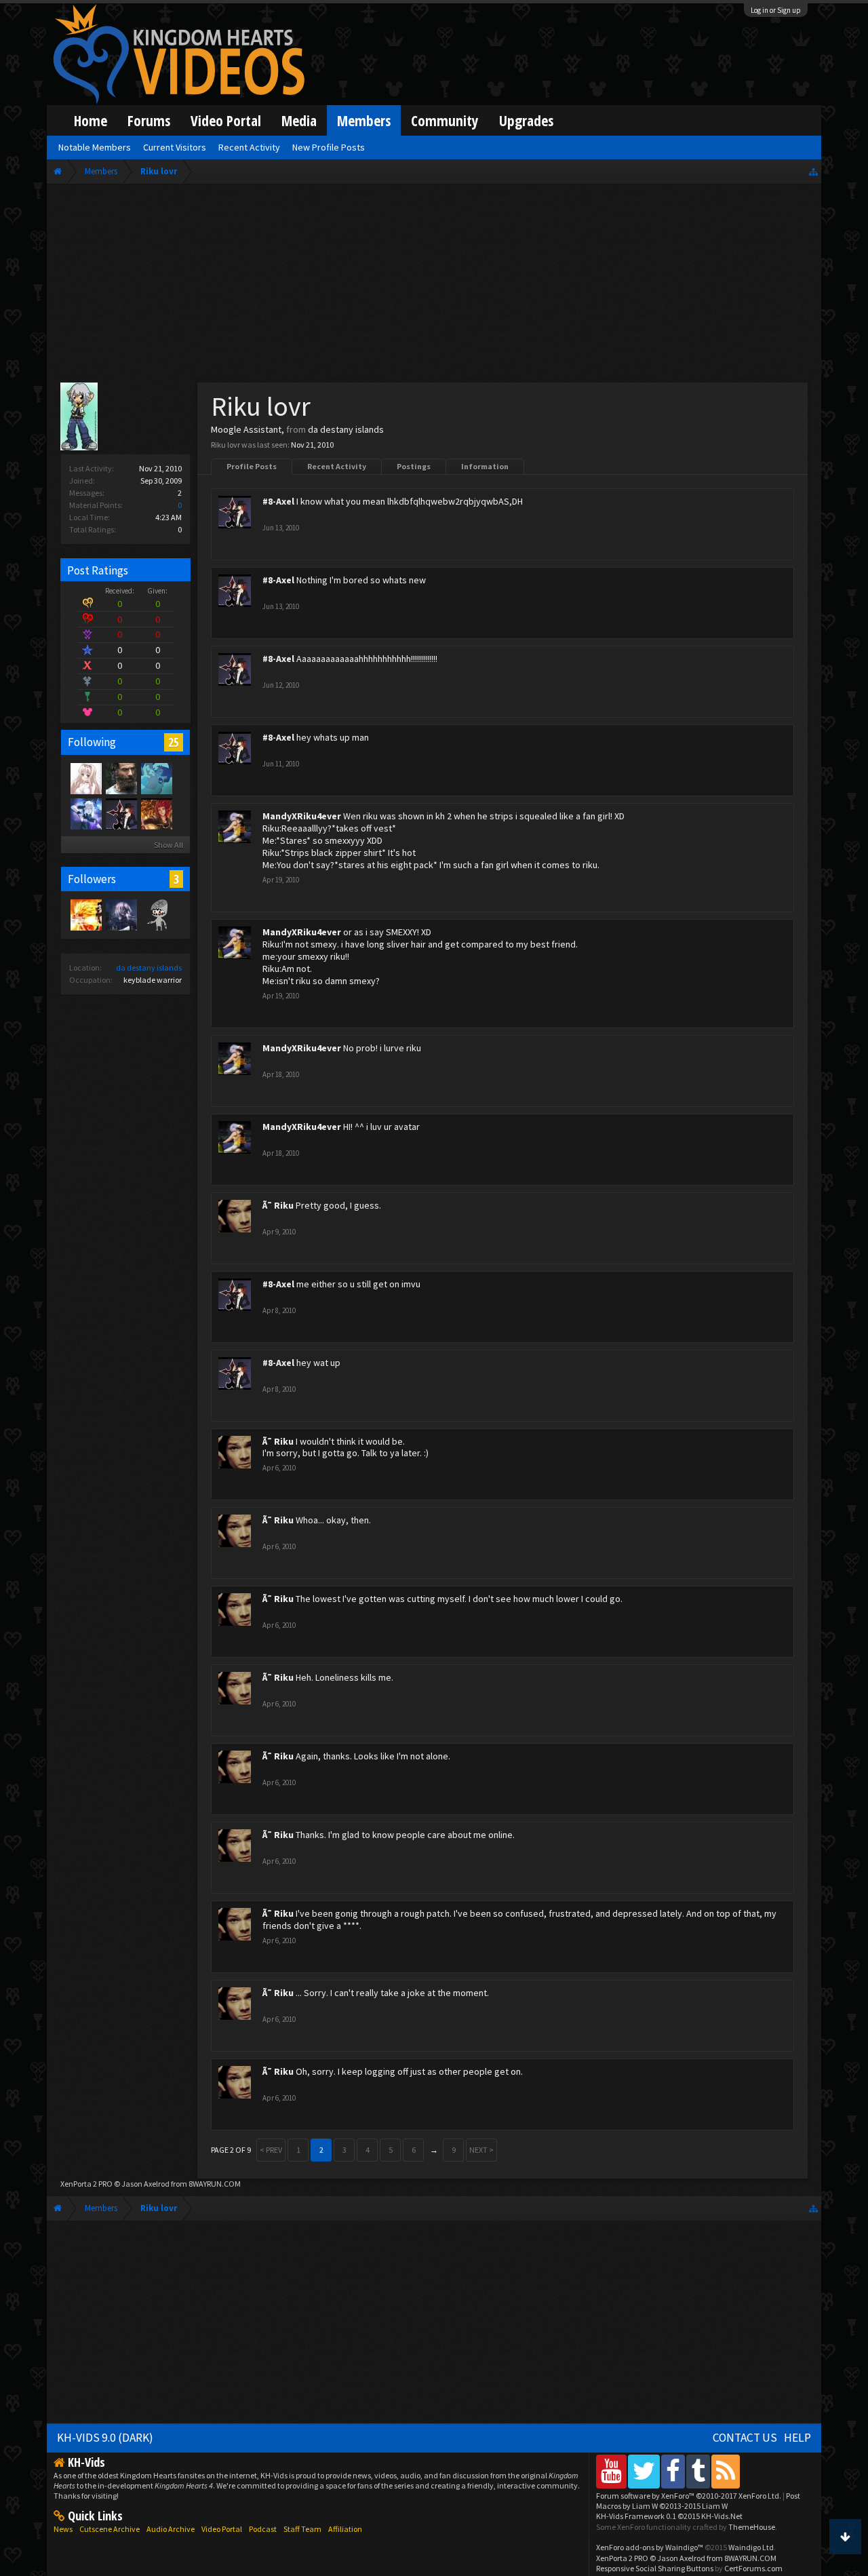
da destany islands (149, 968)
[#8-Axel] (121, 813)
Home (91, 120)
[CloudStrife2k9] (121, 778)
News (63, 2529)
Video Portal (226, 120)
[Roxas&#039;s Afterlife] (156, 914)
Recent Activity (337, 466)
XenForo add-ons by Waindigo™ (650, 2547)
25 (174, 742)
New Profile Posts (329, 147)
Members (364, 120)
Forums (149, 120)
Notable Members (95, 147)
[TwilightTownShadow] (121, 914)
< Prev (271, 2150)
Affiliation (345, 2529)
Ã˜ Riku (278, 1205)
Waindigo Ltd (751, 2547)
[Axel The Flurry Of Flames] (156, 813)
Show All (169, 845)
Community (445, 120)
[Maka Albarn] (85, 813)
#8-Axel (278, 501)
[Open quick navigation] (813, 171)
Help (797, 2438)
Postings (414, 466)
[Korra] (156, 778)
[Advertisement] (434, 286)
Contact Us (745, 2438)
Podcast (263, 2529)
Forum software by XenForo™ (689, 2496)
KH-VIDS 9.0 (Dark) (105, 2438)
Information (485, 466)
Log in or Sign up (776, 10)
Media (299, 120)
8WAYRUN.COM (215, 2184)
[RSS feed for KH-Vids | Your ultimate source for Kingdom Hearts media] (726, 2471)
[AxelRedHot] (85, 778)
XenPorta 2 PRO (86, 2184)
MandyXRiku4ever (302, 816)
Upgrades (526, 120)
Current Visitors (175, 147)
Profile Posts (252, 466)
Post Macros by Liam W (698, 2501)
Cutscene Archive (110, 2529)
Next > (481, 2150)
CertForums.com (753, 2568)
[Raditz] (85, 914)
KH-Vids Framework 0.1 (669, 2516)
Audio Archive (171, 2529)
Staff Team (302, 2529)
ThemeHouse (752, 2527)
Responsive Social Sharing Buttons (655, 2568)
